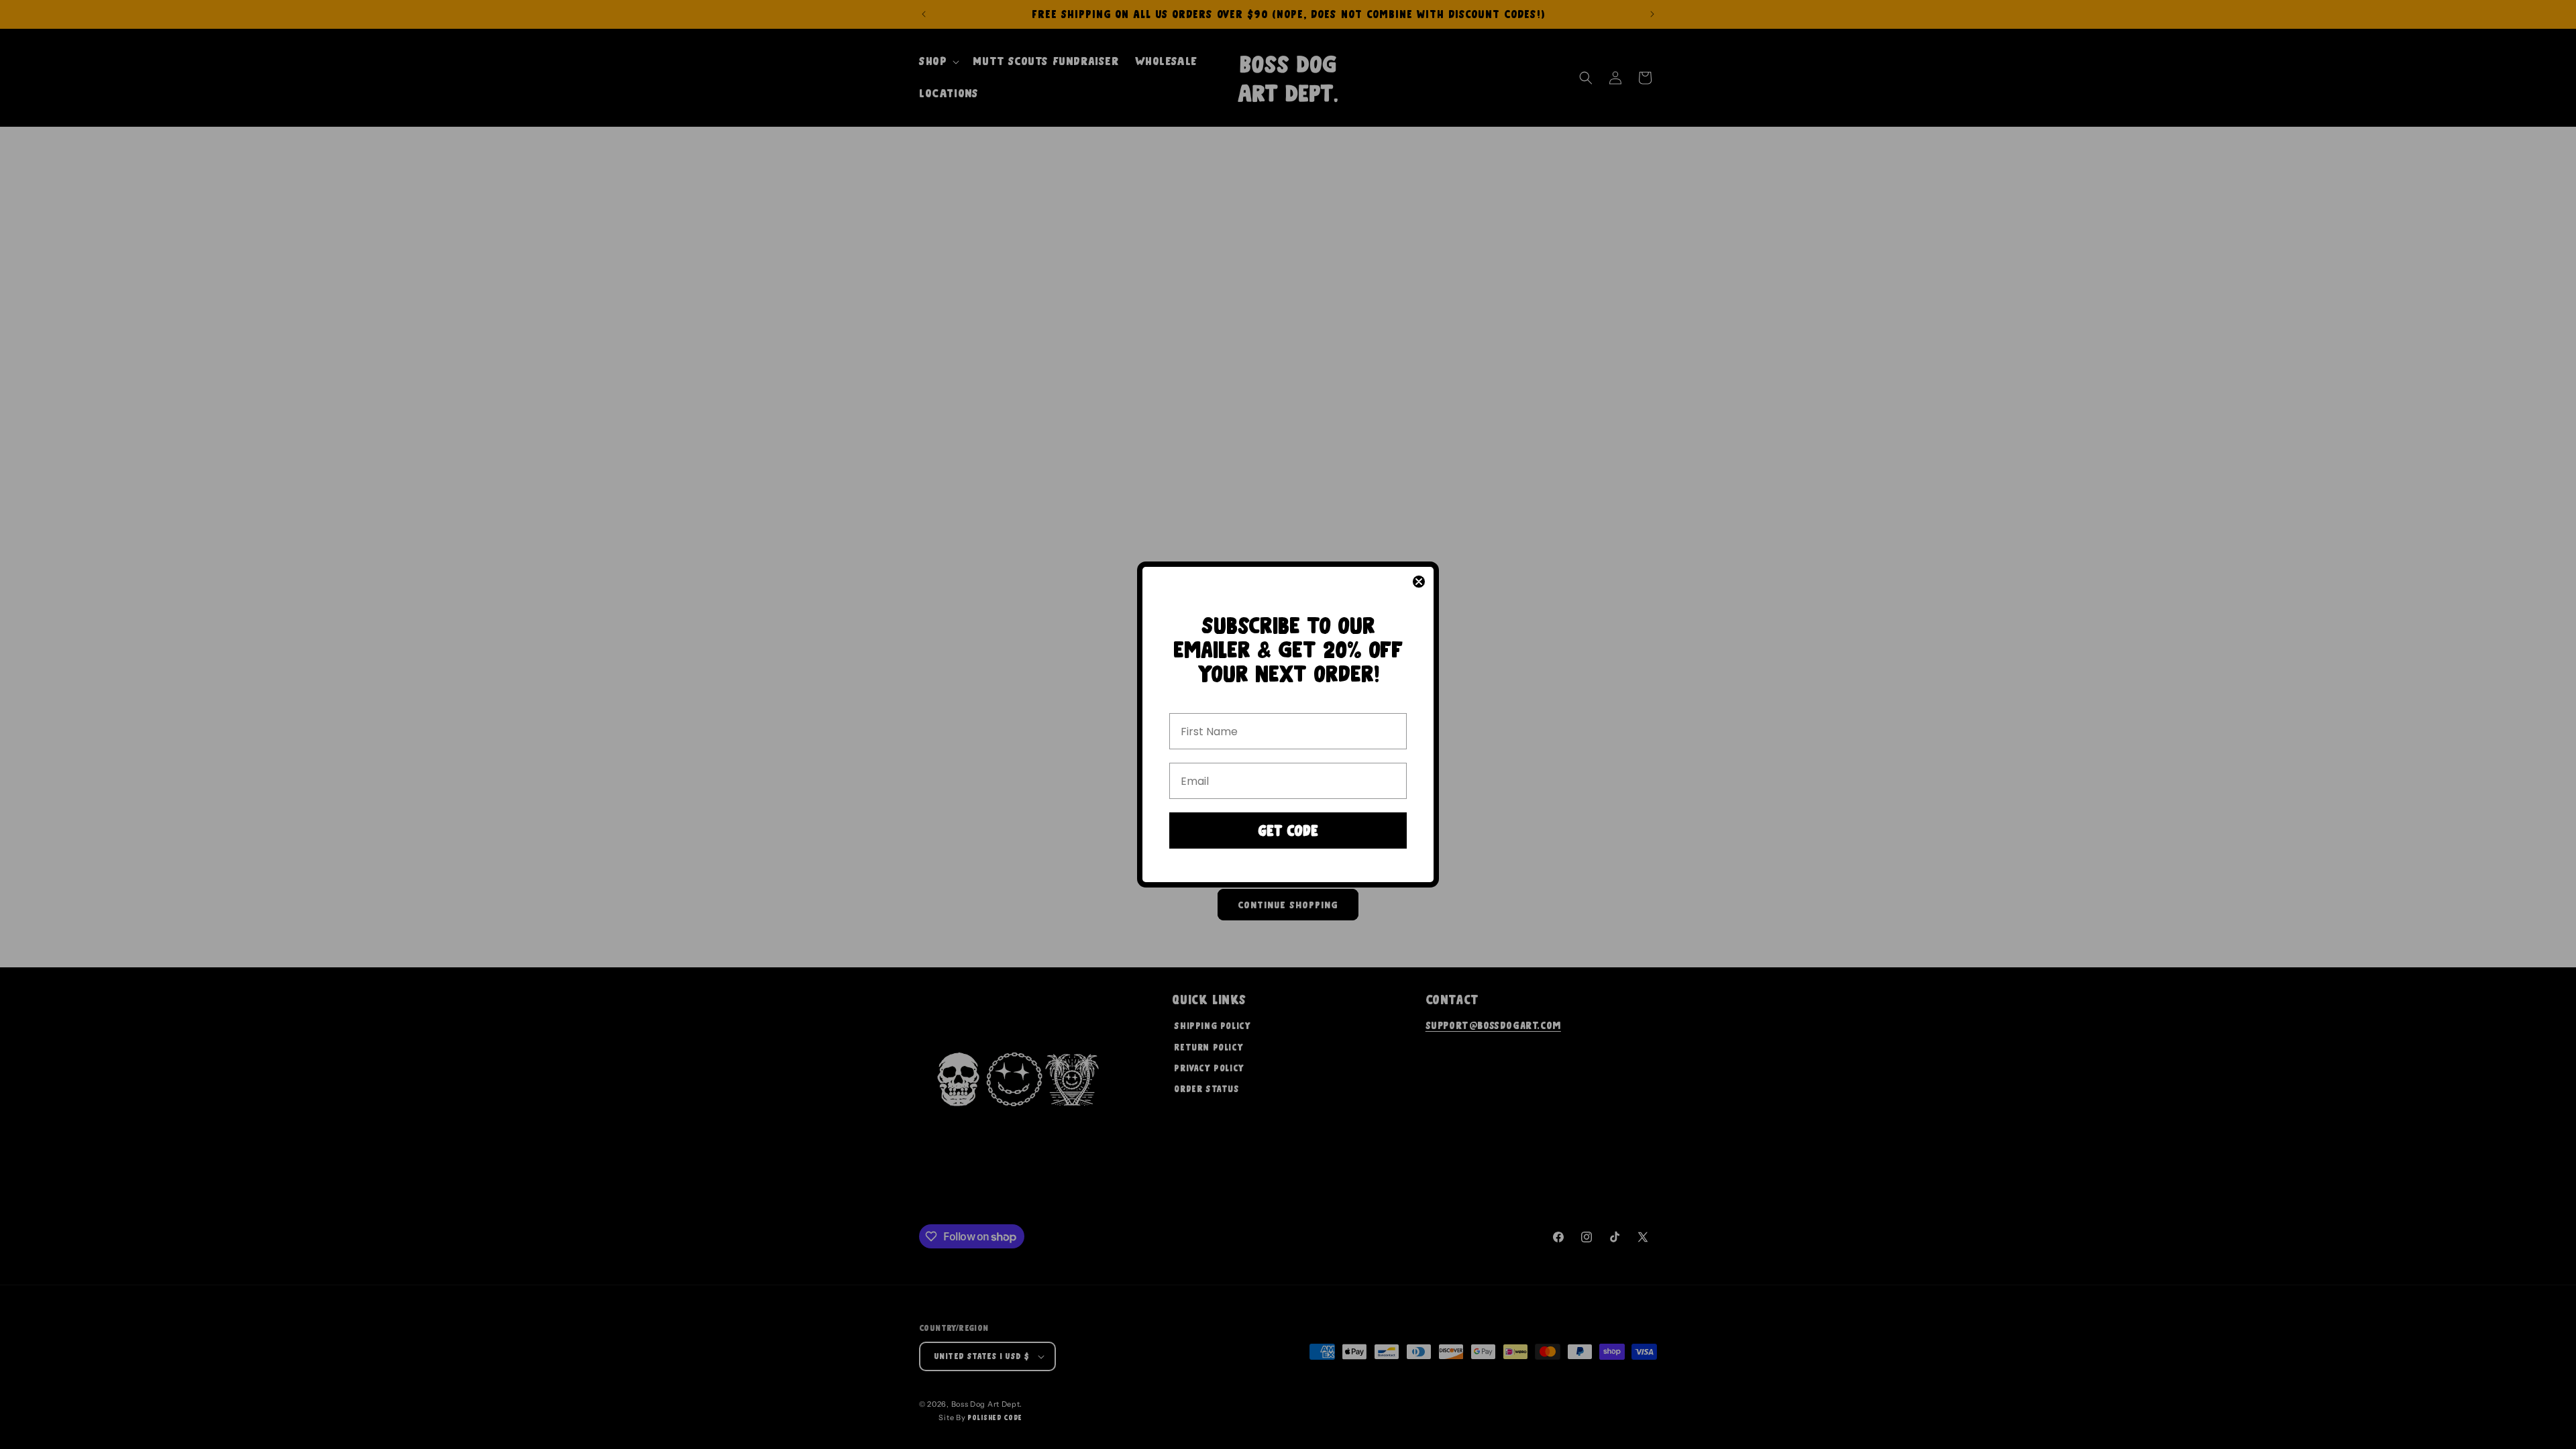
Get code (1288, 831)
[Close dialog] (1419, 582)
